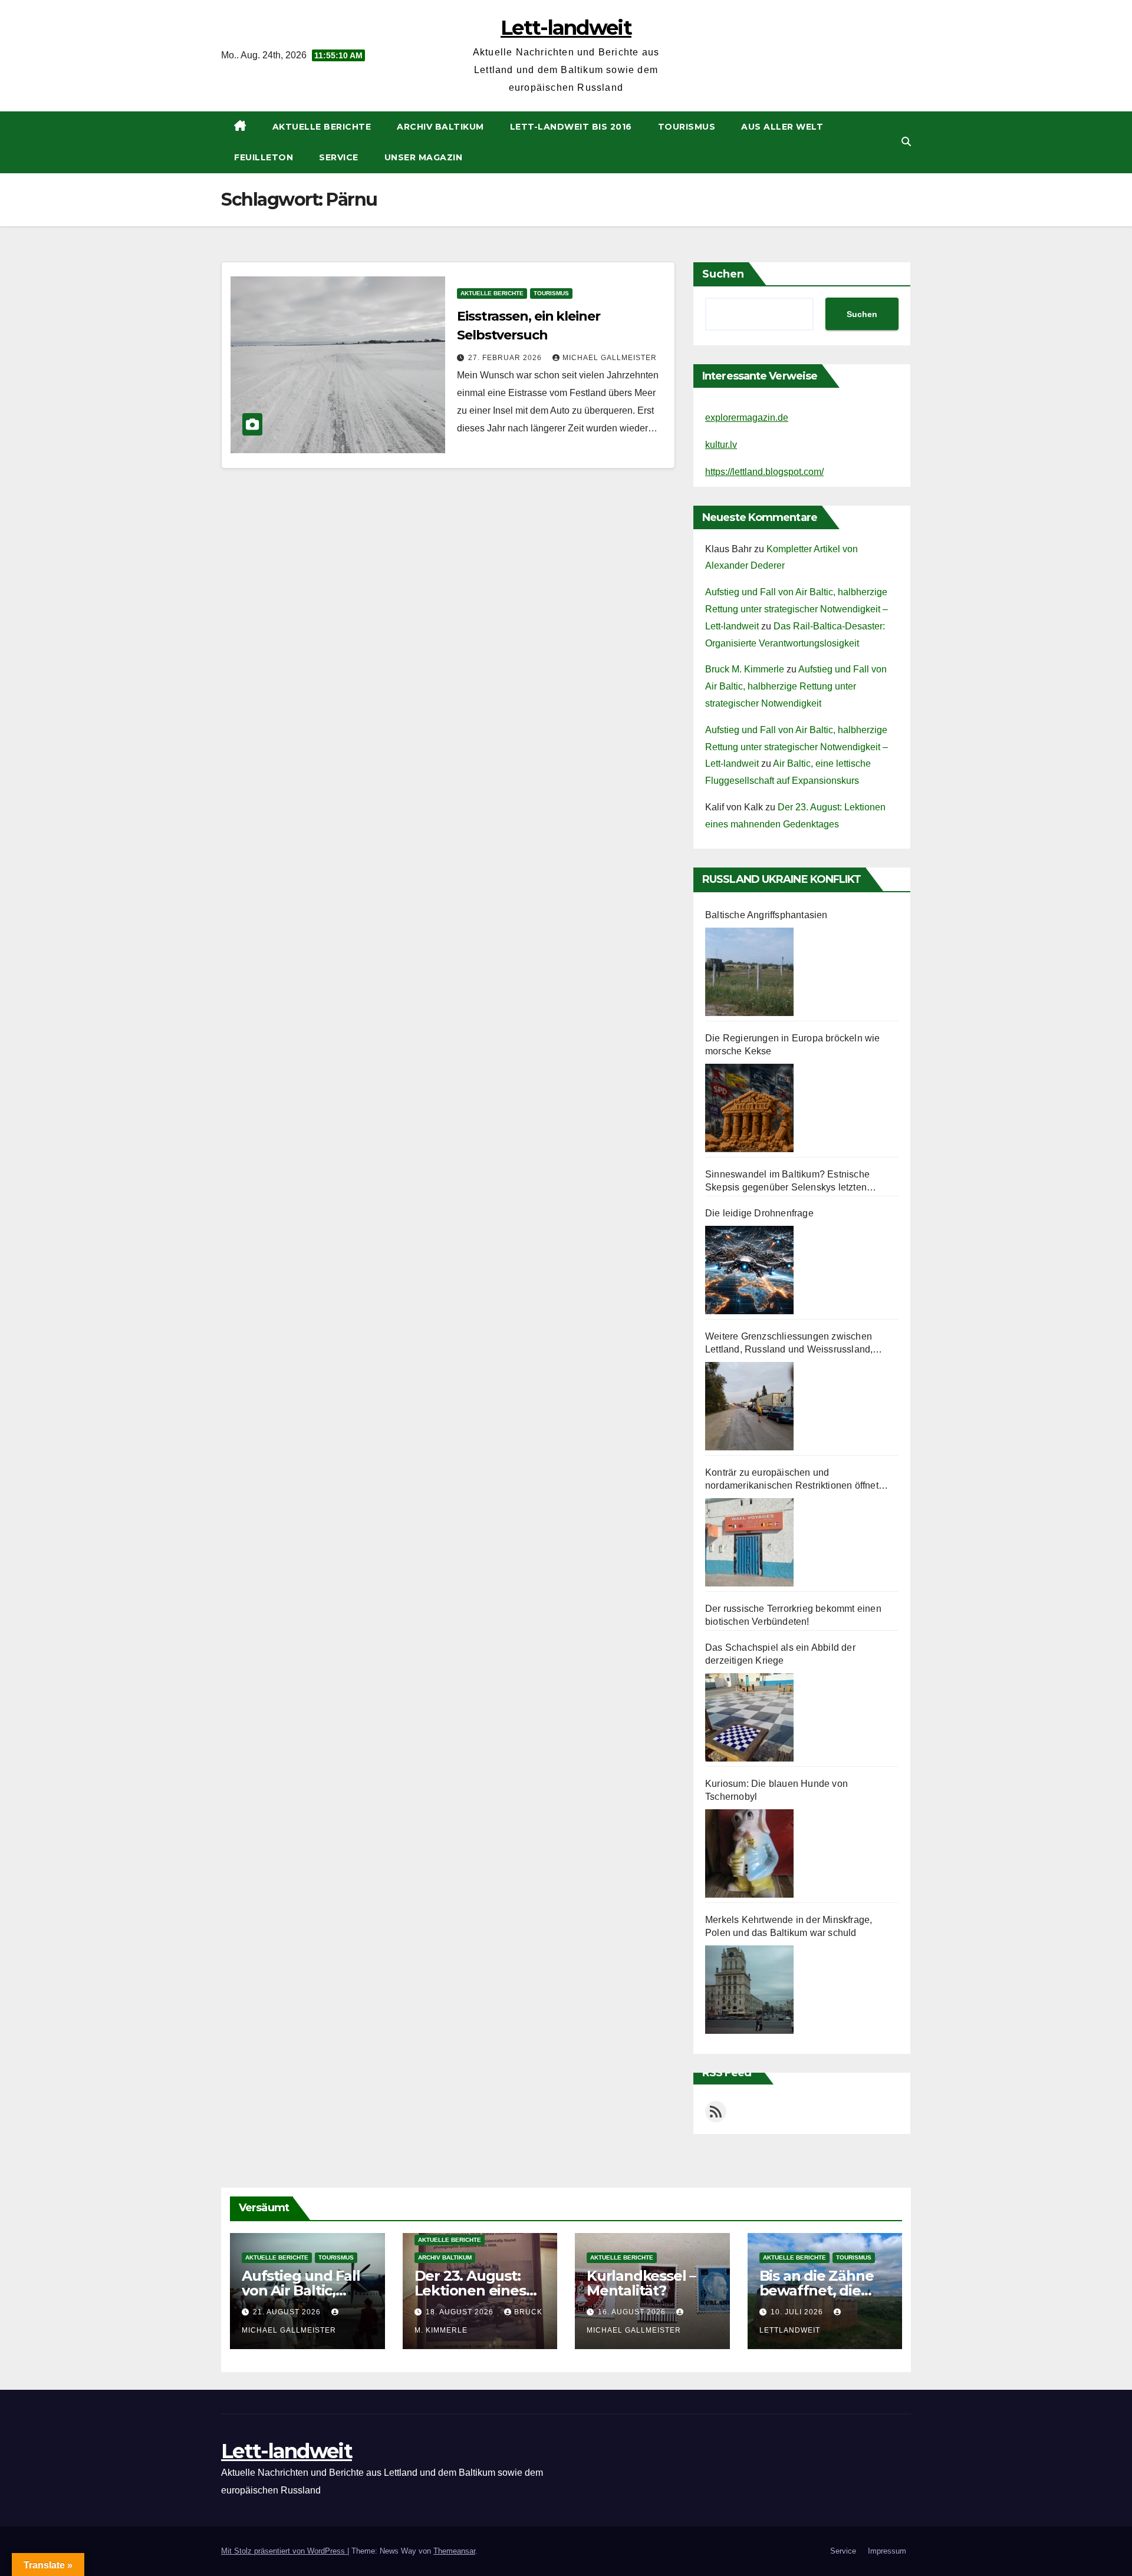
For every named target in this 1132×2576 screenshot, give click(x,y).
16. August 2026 (633, 2312)
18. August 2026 (461, 2312)
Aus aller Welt (782, 127)
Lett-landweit (566, 28)
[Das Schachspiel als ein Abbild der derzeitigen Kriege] (749, 1717)
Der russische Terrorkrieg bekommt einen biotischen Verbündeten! (793, 1615)
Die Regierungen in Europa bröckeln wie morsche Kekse (793, 1045)
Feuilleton (264, 157)
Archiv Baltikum (440, 127)
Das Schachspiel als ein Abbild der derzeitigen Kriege (780, 1654)
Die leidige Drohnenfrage (759, 1213)
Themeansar (454, 2551)
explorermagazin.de (747, 418)
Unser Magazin (424, 157)
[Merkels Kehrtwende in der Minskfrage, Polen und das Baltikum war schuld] (749, 1990)
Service (339, 157)
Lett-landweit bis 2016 (571, 127)
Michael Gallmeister (610, 358)
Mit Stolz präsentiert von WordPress (284, 2551)
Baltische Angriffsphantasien (766, 915)
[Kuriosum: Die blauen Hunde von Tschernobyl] (749, 1853)
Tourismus (687, 127)
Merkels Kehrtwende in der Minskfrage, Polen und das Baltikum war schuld (789, 1926)
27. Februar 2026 (506, 358)
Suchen (723, 274)
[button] (906, 142)
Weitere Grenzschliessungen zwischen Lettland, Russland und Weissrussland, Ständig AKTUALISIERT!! (789, 1344)
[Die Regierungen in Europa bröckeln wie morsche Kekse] (749, 1108)
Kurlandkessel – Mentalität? (641, 2283)
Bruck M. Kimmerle (745, 669)
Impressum (887, 2551)
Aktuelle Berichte (322, 127)
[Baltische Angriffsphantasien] (749, 972)
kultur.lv (721, 445)
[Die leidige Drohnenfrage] (749, 1270)
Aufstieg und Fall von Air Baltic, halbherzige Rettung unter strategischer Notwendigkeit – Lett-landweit (797, 609)
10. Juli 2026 (798, 2312)
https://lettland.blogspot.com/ (764, 472)
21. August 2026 (288, 2312)
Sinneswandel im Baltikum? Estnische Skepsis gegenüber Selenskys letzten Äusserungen (787, 1182)
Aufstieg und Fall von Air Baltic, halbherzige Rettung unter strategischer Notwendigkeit (796, 686)
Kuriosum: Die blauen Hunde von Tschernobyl (776, 1790)
